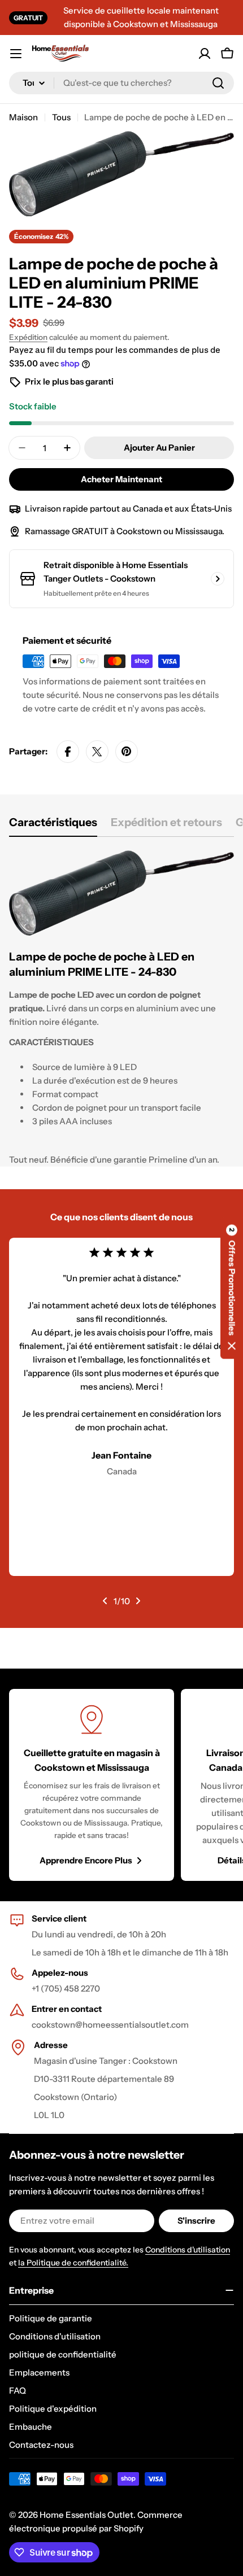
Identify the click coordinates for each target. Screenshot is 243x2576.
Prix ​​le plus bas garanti (69, 381)
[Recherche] (218, 83)
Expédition (28, 337)
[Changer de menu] (16, 54)
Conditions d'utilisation (188, 2250)
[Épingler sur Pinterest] (127, 752)
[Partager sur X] (97, 752)
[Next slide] (138, 1601)
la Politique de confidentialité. (73, 2263)
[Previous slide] (105, 1601)
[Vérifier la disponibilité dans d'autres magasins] (218, 579)
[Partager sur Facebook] (68, 752)
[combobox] (121, 83)
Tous (61, 117)
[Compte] (205, 54)
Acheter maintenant (121, 479)
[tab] (53, 826)
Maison (23, 117)
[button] (232, 1288)
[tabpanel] (121, 1008)
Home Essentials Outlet (86, 2515)
